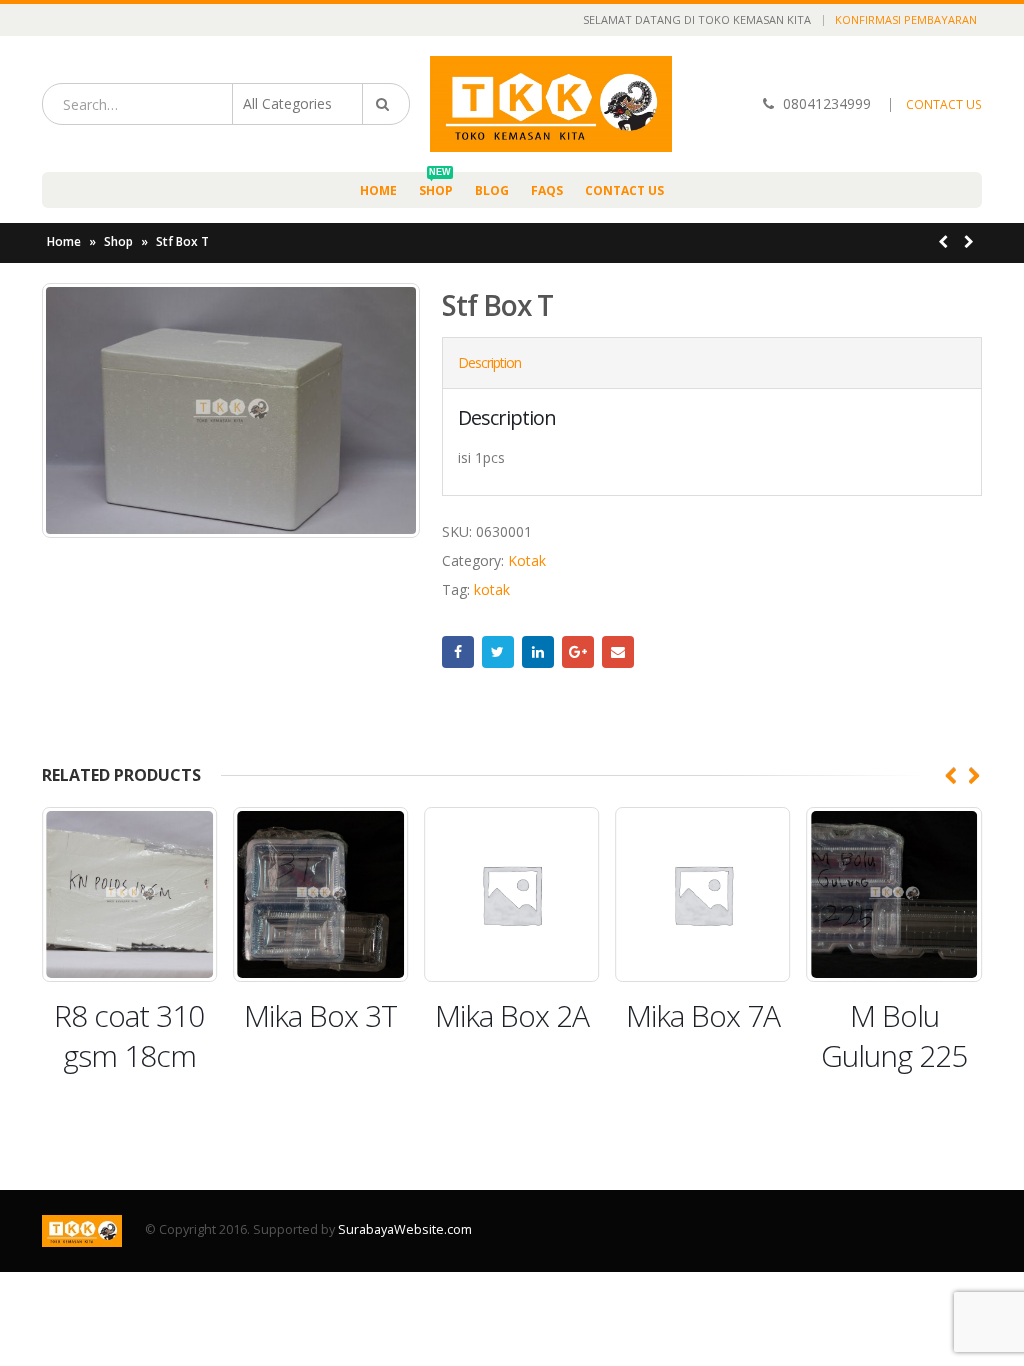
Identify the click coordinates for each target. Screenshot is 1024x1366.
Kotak (527, 560)
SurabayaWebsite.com (405, 1229)
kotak (492, 589)
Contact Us (624, 190)
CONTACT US (944, 104)
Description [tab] (489, 362)
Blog (492, 190)
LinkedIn (538, 652)
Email (618, 652)
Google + (578, 652)
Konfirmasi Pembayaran (906, 19)
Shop (436, 185)
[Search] (386, 104)
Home (378, 190)
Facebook (458, 652)
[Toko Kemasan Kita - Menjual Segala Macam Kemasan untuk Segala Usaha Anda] (551, 104)
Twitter (498, 652)
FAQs (547, 190)
